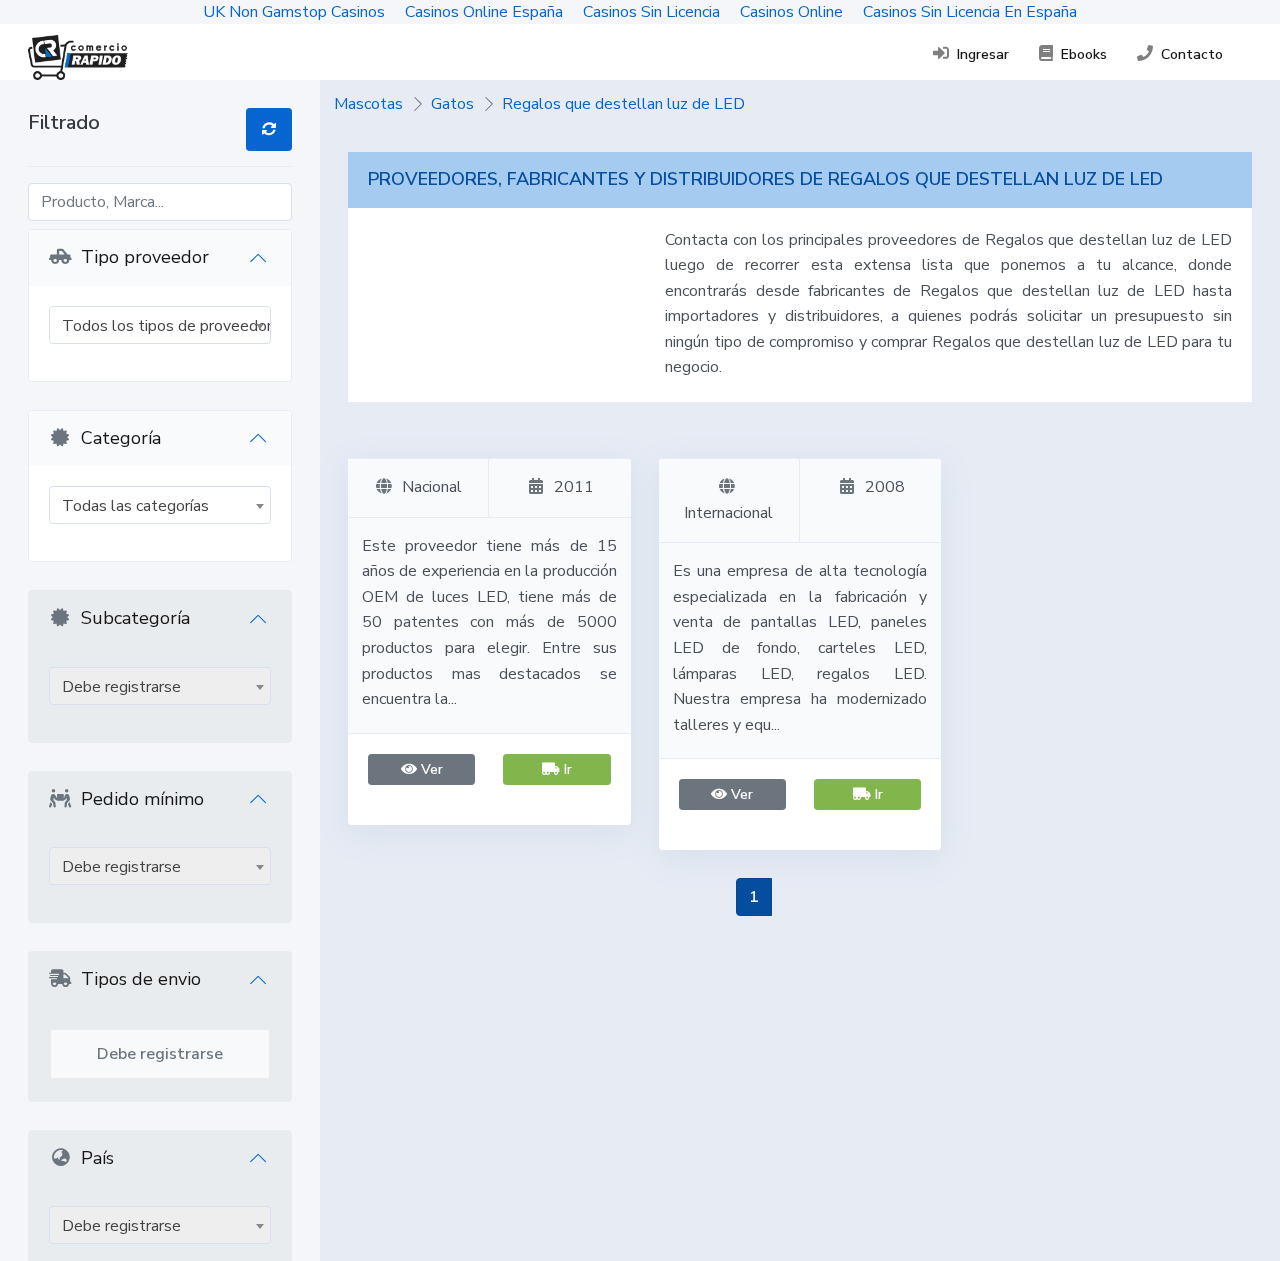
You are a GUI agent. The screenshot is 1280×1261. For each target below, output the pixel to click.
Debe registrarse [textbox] (121, 687)
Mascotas (368, 104)
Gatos (452, 104)
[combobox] (160, 325)
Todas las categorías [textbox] (135, 506)
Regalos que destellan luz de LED (623, 104)
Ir (566, 769)
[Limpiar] (269, 129)
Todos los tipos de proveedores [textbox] (166, 326)
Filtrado (64, 122)
